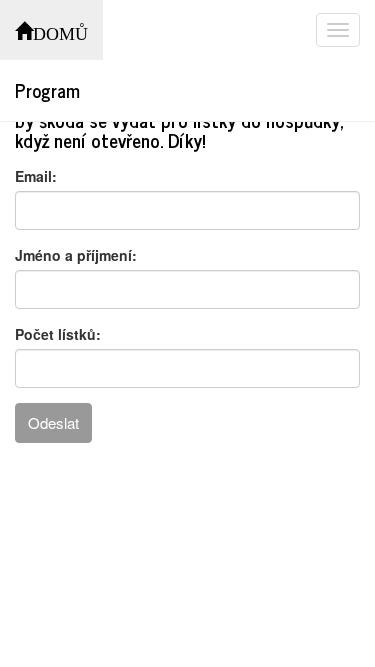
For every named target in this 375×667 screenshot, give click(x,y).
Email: (36, 176)
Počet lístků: (58, 334)
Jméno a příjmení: (76, 255)
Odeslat (53, 422)
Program (47, 90)
